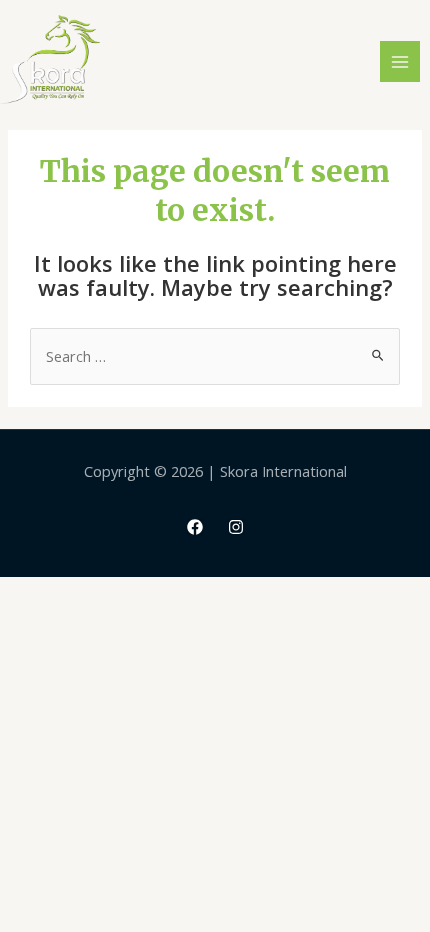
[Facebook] (195, 527)
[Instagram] (236, 527)
